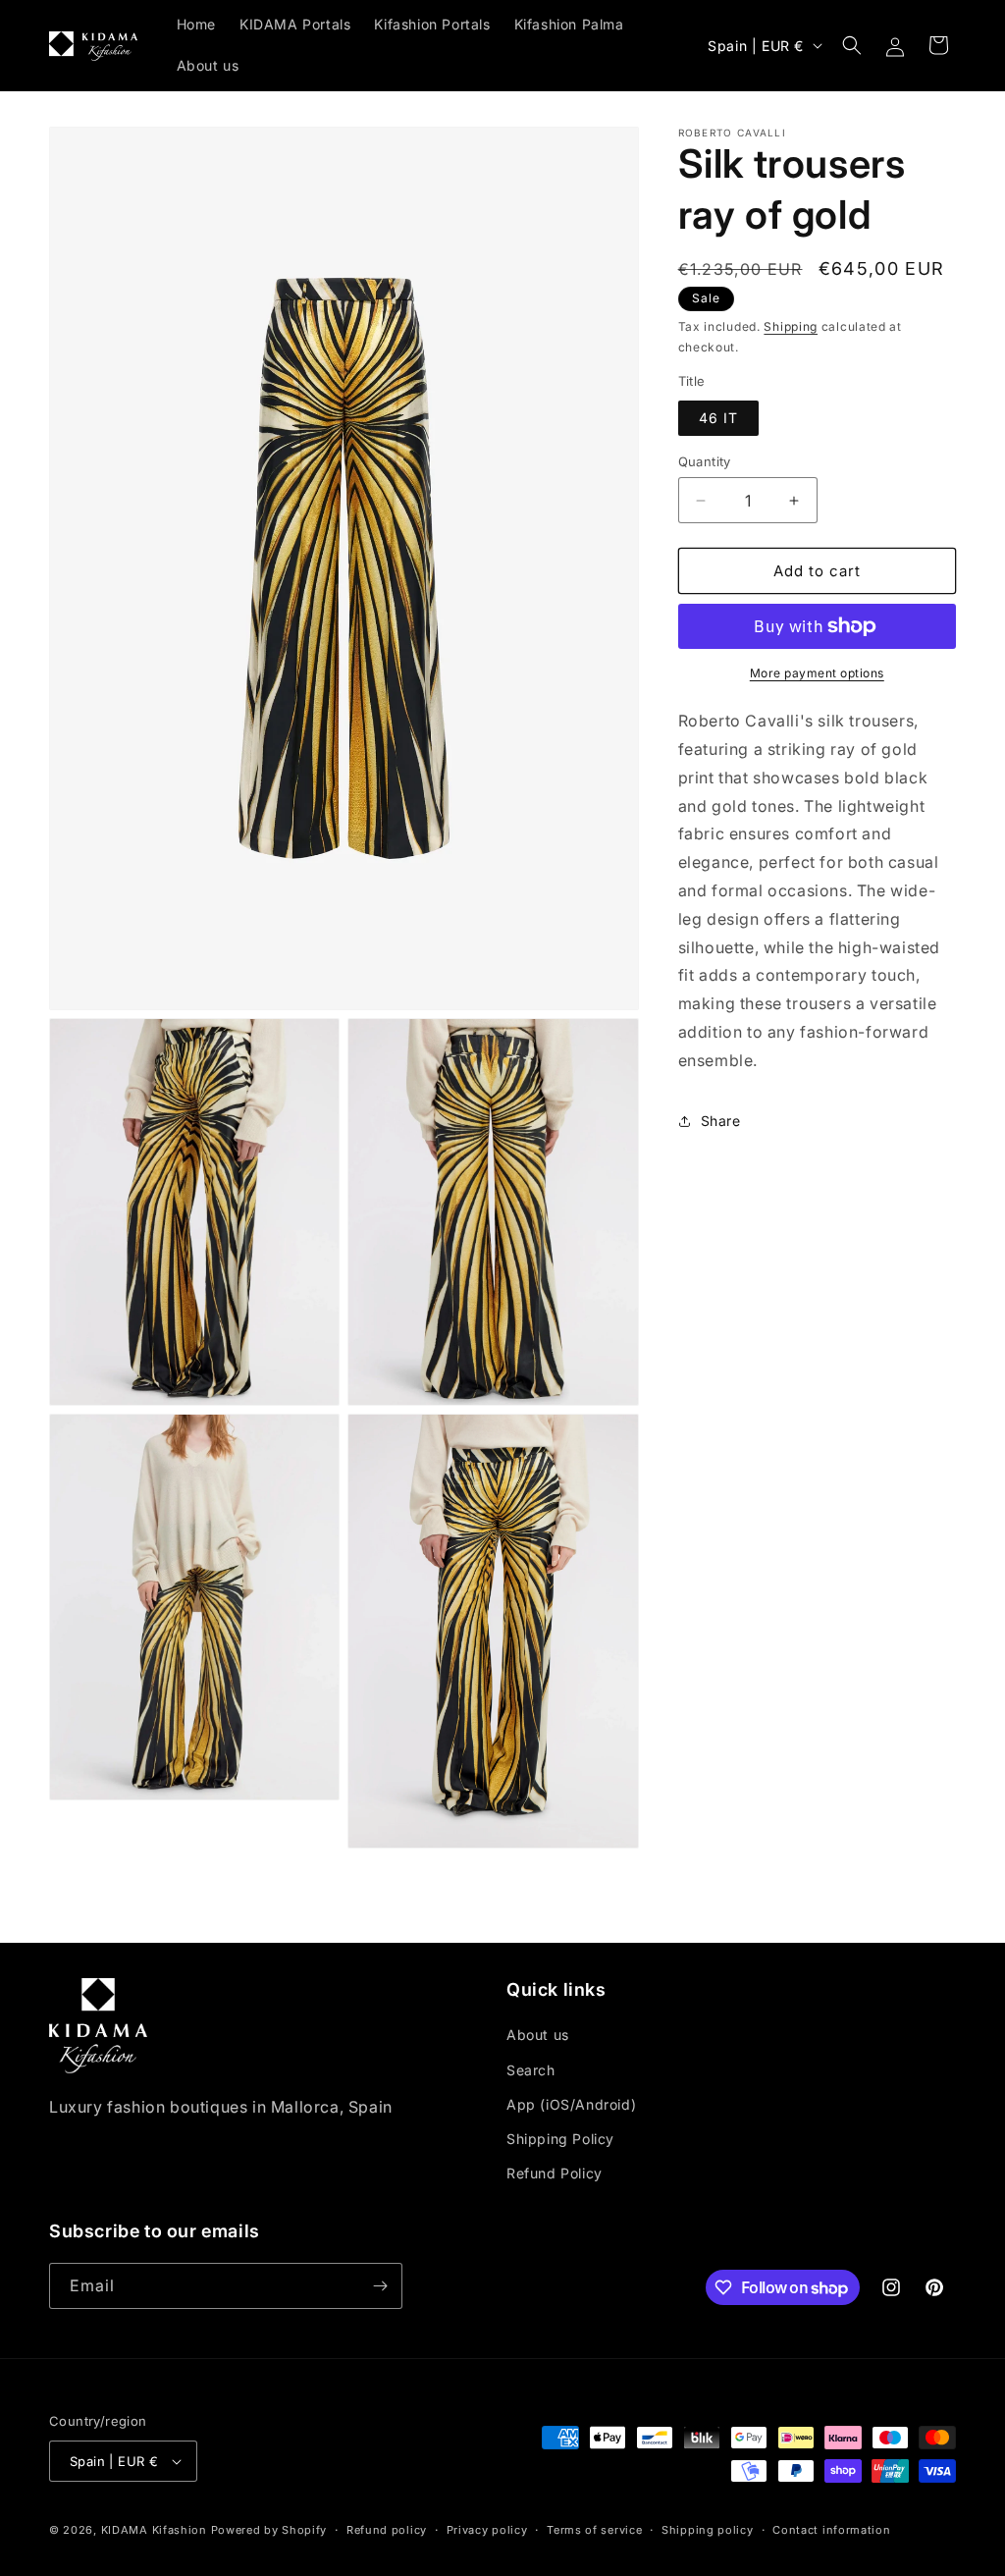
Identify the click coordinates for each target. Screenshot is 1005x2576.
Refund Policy (555, 2173)
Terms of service (594, 2530)
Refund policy (387, 2530)
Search (531, 2070)
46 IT (718, 418)
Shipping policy (708, 2530)
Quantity (705, 461)
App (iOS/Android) (571, 2104)
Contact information (831, 2530)
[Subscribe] (380, 2286)
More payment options (817, 673)
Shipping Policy (560, 2139)
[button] (852, 45)
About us (538, 2035)
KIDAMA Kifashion (154, 2530)
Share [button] (721, 1121)
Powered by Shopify (269, 2530)
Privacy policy (487, 2530)
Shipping (791, 326)
